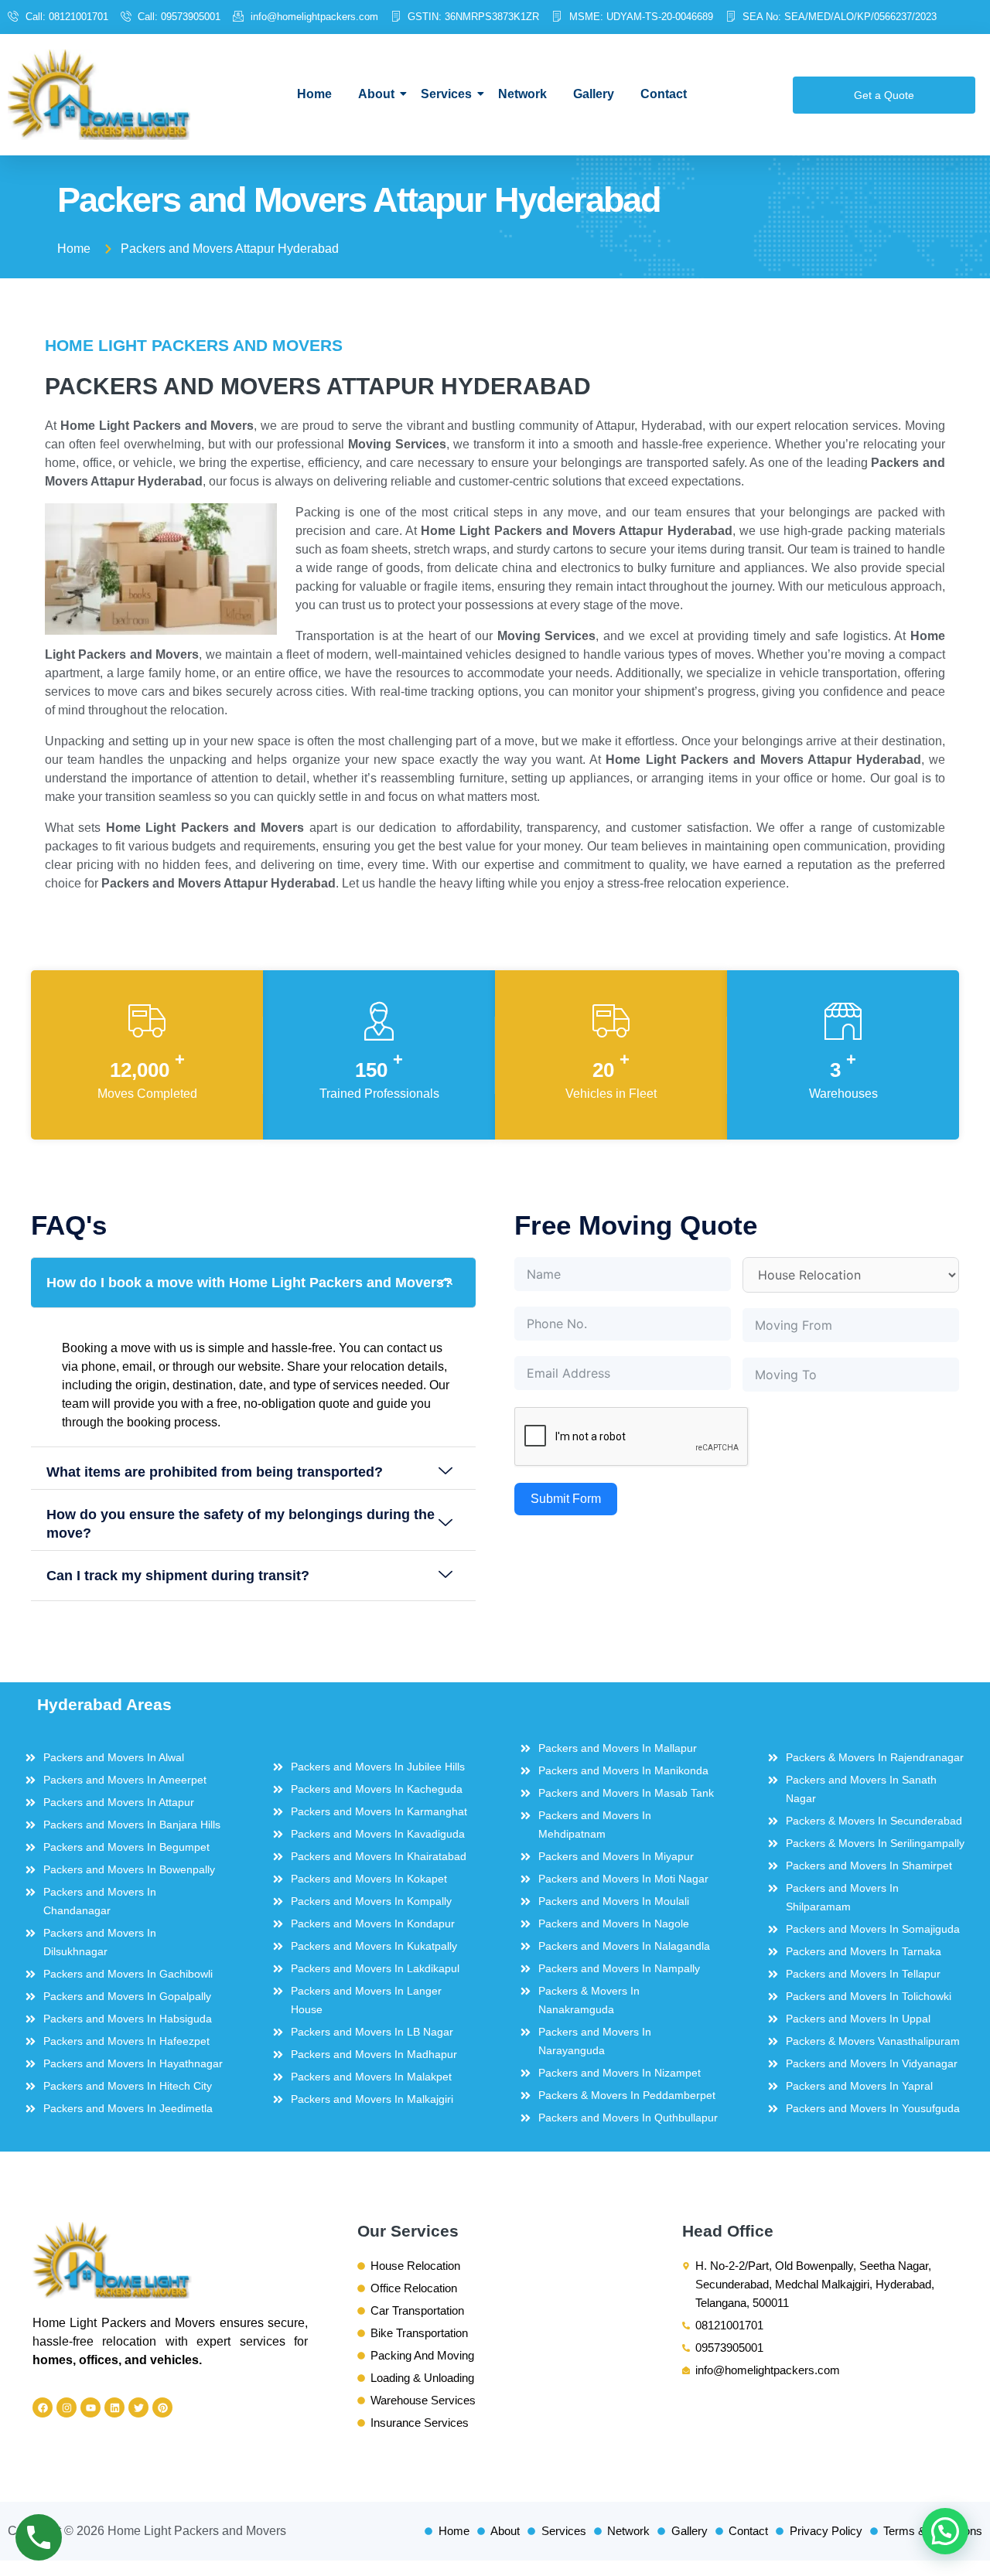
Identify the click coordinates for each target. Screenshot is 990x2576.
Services (446, 94)
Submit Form (566, 1499)
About (376, 94)
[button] (253, 1283)
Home (314, 94)
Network (522, 94)
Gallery (594, 94)
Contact (664, 94)
